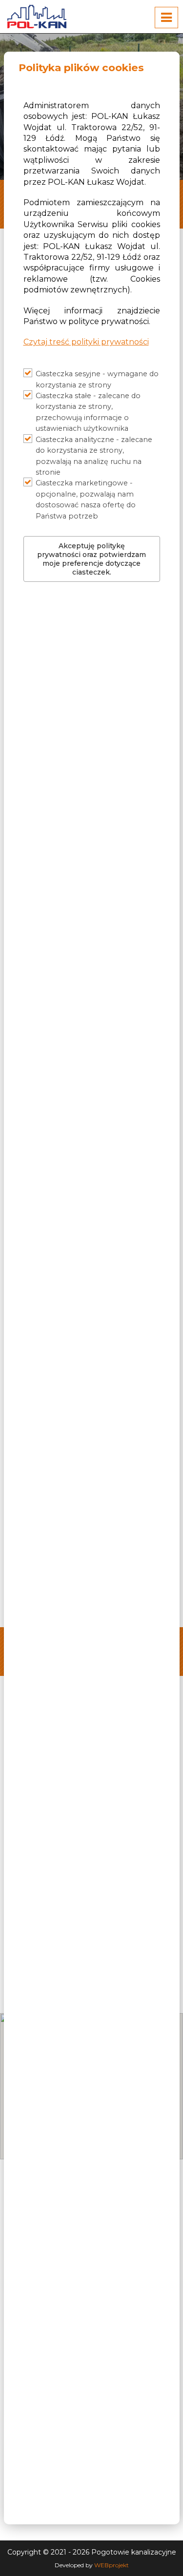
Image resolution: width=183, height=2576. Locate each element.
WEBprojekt (112, 2565)
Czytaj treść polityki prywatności (86, 342)
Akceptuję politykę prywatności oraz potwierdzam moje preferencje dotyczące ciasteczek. (91, 559)
